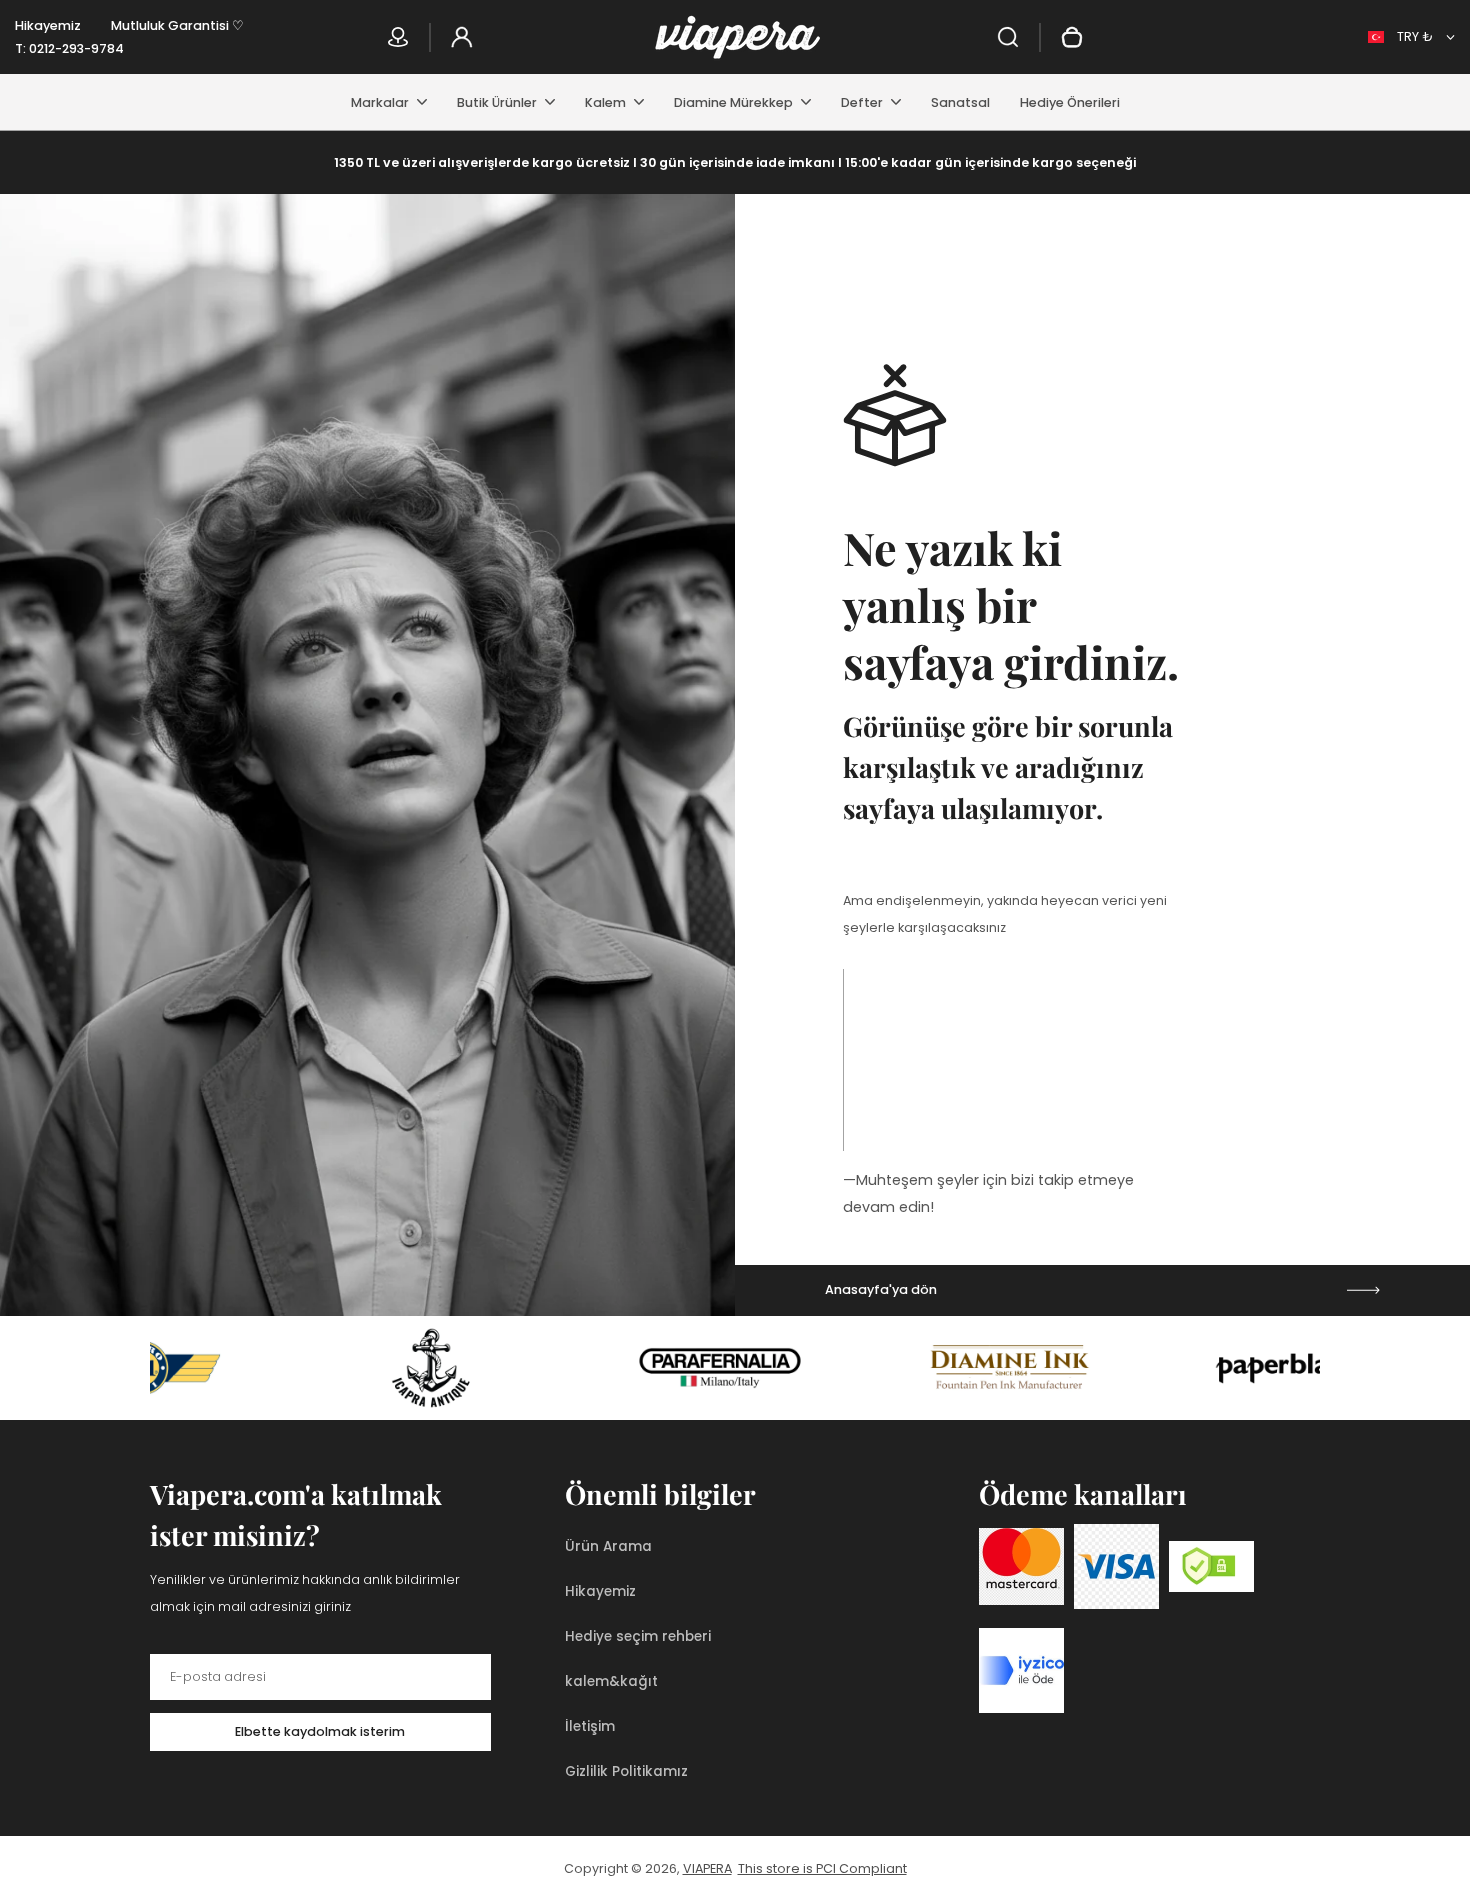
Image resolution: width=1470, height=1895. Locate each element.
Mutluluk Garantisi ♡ (177, 25)
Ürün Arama (608, 1546)
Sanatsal (960, 102)
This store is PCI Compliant (822, 1868)
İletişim (590, 1726)
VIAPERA (707, 1868)
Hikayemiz (48, 25)
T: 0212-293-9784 (69, 48)
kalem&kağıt (611, 1681)
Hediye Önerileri (1070, 102)
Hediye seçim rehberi (638, 1636)
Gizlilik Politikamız (626, 1771)
